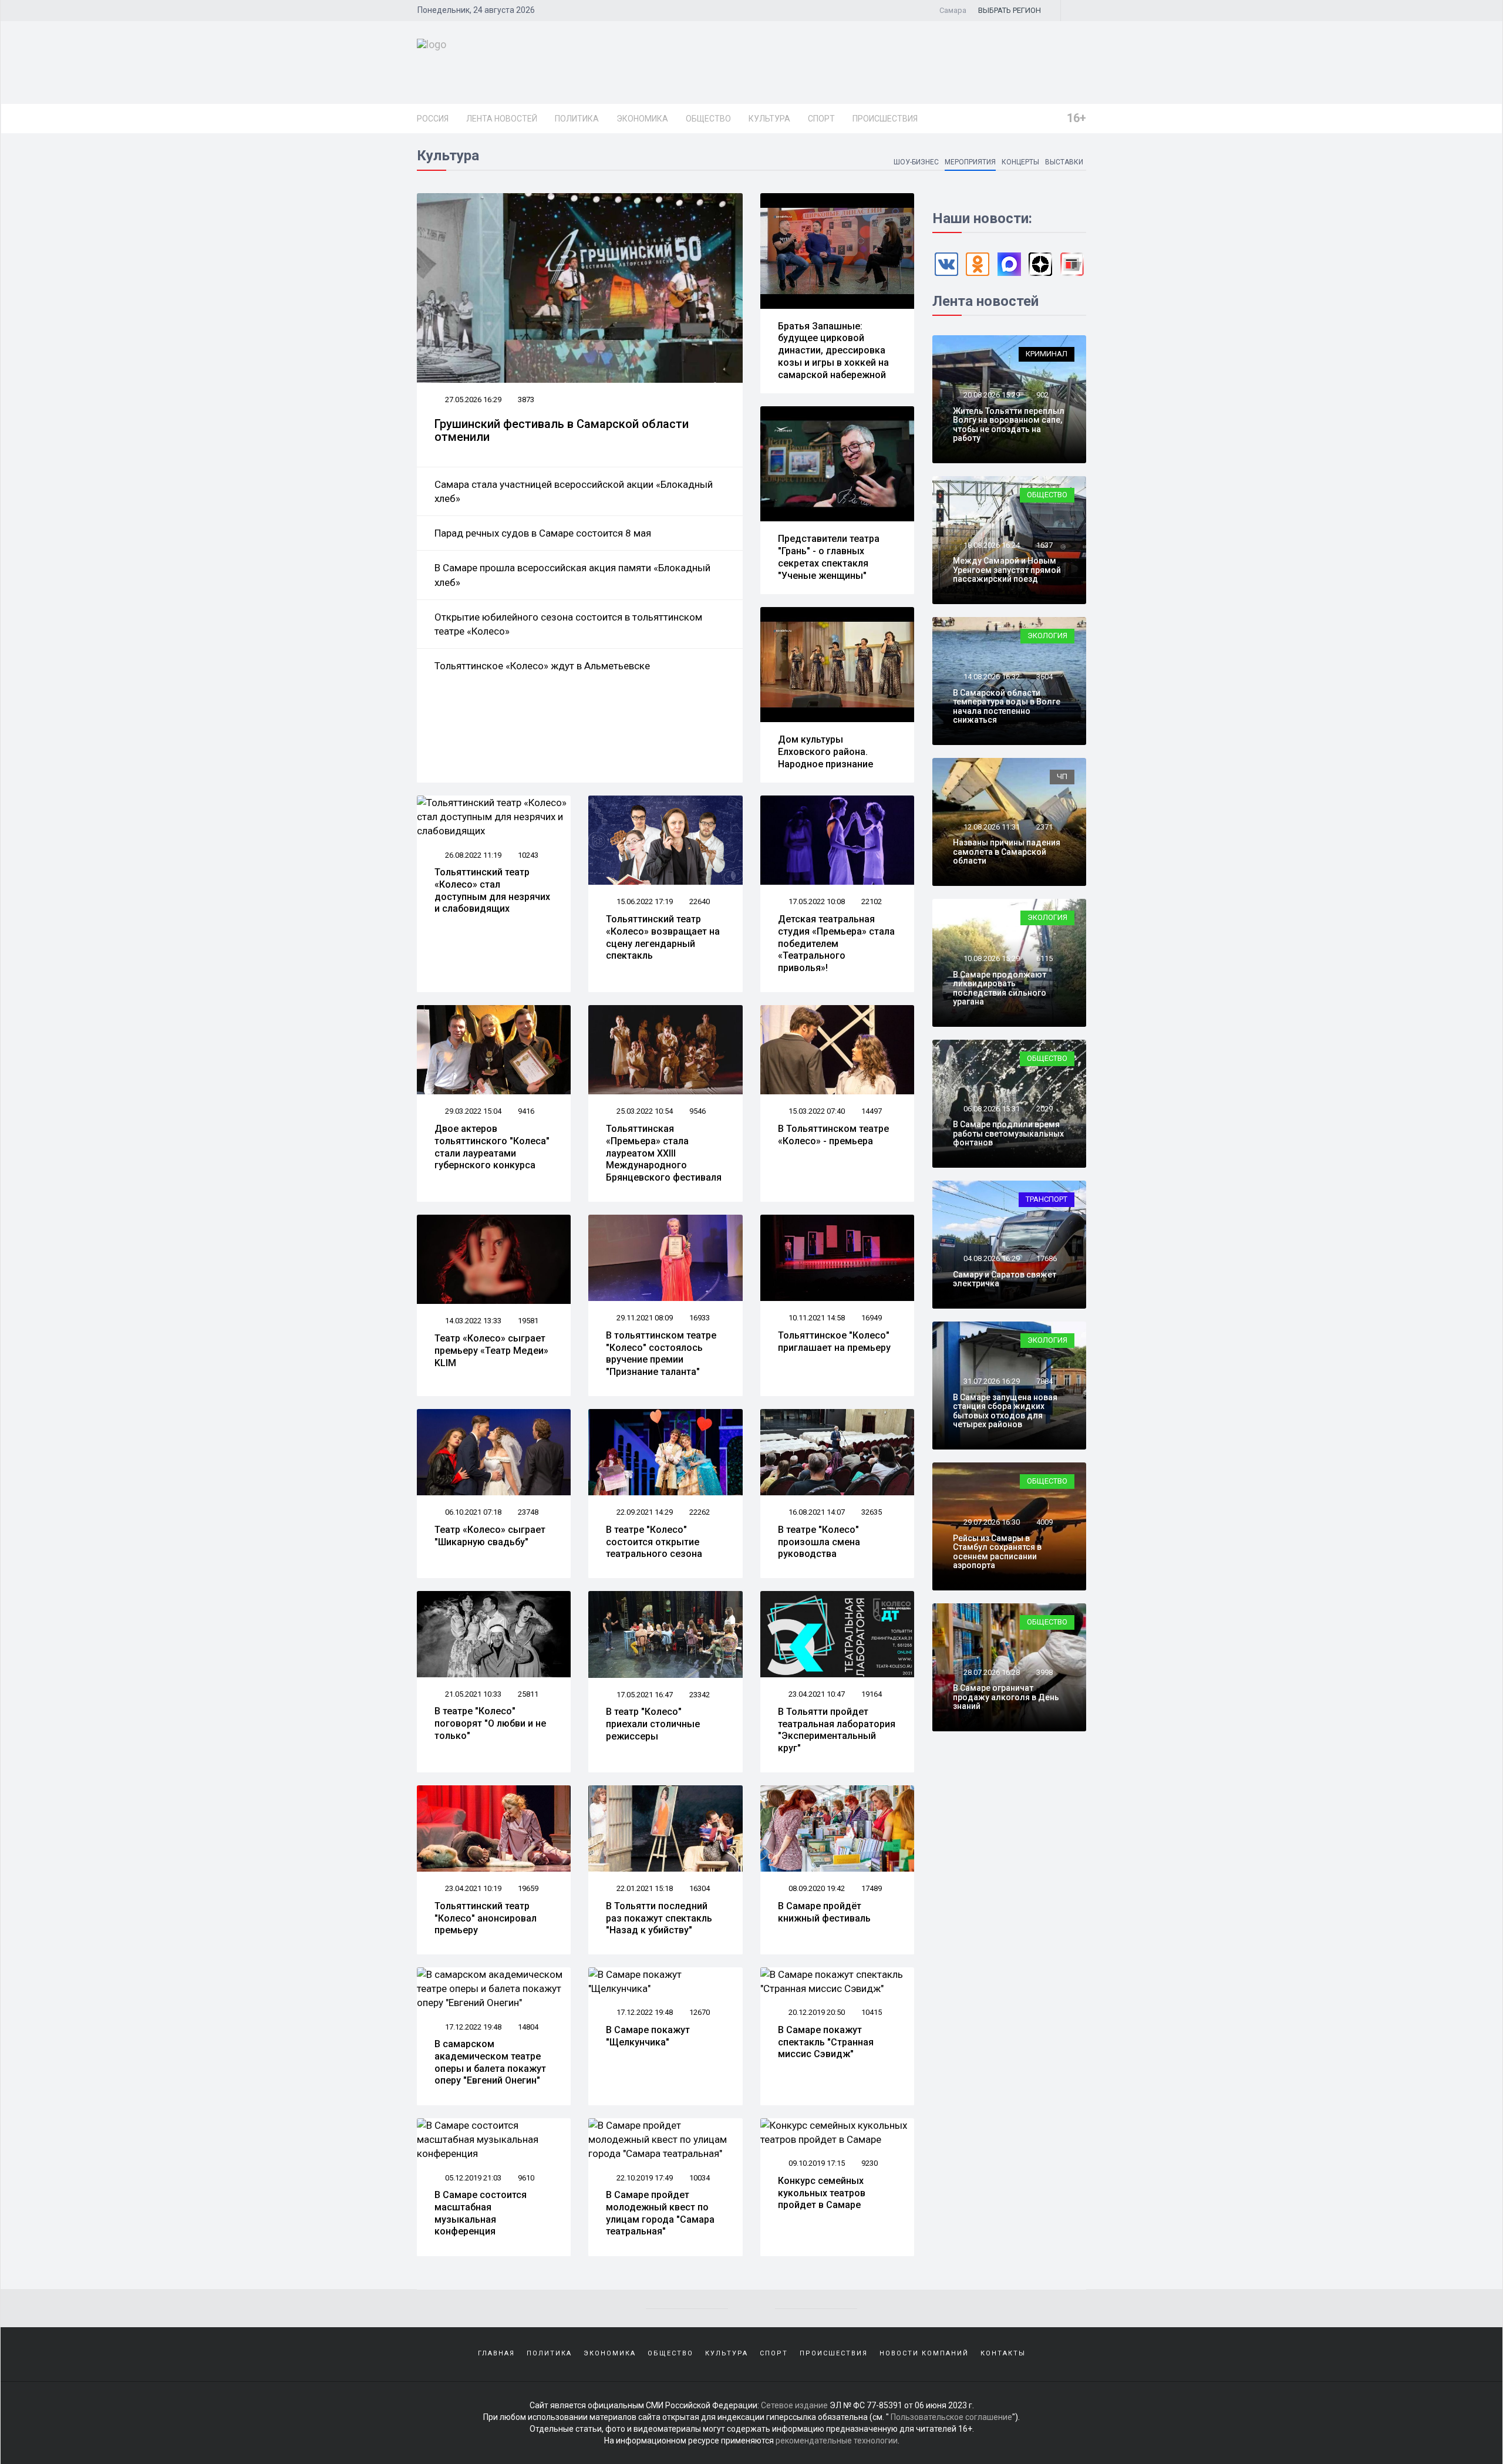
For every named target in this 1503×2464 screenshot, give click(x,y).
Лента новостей (502, 119)
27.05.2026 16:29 (472, 400)
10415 (872, 2012)
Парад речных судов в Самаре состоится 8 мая (543, 533)
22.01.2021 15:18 (644, 1888)
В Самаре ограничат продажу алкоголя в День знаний (1006, 1697)
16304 (700, 1888)
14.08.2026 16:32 (991, 677)
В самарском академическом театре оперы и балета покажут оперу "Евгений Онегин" (490, 2062)
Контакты (1003, 2353)
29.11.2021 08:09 (644, 1318)
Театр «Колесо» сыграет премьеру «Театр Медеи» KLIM (491, 1351)
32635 (872, 1512)
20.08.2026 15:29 (991, 395)
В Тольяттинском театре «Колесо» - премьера (833, 1135)
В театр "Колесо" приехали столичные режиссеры (653, 1724)
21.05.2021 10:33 (472, 1694)
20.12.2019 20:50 (816, 2012)
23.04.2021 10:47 (816, 1694)
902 (1042, 395)
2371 (1044, 827)
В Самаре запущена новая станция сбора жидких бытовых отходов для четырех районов (1005, 1411)
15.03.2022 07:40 (816, 1111)
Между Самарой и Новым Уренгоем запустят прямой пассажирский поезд (1007, 570)
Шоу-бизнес (916, 162)
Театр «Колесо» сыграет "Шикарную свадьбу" (490, 1536)
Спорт (821, 119)
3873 (526, 400)
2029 (1044, 1109)
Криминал (1047, 354)
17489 (872, 1888)
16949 (872, 1318)
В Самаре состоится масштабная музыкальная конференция (481, 2213)
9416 (526, 1111)
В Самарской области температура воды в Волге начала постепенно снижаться (1007, 706)
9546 (697, 1111)
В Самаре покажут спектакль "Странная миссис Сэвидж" (826, 2042)
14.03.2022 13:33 (472, 1321)
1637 (1044, 545)
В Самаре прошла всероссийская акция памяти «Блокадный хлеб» (572, 575)
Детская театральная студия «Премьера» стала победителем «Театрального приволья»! (836, 943)
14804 (528, 2027)
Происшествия (885, 119)
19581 (528, 1321)
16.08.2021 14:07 (816, 1512)
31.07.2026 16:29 (991, 1381)
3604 (1044, 677)
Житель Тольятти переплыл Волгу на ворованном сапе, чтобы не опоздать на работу (1009, 424)
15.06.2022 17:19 (644, 901)
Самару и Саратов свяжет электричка (1005, 1279)
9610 (526, 2178)
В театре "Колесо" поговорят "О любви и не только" (490, 1723)
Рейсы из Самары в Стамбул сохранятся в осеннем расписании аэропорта (997, 1552)
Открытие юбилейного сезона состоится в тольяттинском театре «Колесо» (568, 624)
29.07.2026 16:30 (991, 1522)
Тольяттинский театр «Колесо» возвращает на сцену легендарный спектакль (663, 937)
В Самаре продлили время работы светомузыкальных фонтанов (1008, 1133)
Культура (769, 119)
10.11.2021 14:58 (816, 1318)
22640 (700, 901)
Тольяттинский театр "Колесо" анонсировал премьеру (486, 1918)
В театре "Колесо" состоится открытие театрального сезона (654, 1542)
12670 (700, 2012)
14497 (872, 1111)
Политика (577, 119)
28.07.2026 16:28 (991, 1672)
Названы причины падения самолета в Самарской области (1007, 852)
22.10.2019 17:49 (644, 2178)
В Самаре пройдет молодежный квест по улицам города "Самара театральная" (660, 2213)
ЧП (1062, 776)
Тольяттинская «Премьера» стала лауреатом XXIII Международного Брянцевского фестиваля (664, 1153)
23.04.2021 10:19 (472, 1888)
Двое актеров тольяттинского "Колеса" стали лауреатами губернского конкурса (492, 1147)
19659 (528, 1888)
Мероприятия (970, 162)
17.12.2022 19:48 (472, 2027)
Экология (1047, 636)
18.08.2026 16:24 (991, 545)
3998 (1044, 1672)
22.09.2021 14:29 (644, 1512)
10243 (528, 855)
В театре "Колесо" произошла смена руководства (819, 1542)
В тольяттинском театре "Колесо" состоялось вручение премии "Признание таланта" (661, 1354)
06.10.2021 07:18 (472, 1512)
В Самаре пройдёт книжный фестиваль (824, 1912)
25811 (528, 1694)
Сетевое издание (794, 2405)
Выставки (1064, 162)
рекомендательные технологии (837, 2441)
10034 (700, 2178)
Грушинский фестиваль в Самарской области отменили (562, 430)
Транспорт (1047, 1199)
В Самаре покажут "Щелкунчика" (648, 2036)
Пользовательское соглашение (951, 2417)
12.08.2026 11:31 (991, 827)
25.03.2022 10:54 (644, 1111)
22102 (872, 901)
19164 (872, 1694)
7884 (1044, 1381)
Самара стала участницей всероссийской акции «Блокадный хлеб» (574, 491)
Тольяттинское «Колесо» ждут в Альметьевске (542, 666)
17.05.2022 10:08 (816, 901)
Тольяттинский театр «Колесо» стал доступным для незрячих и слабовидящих (492, 890)
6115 (1044, 958)
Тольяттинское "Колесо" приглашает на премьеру (834, 1341)
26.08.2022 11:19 (472, 855)
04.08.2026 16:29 (991, 1258)
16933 (700, 1318)
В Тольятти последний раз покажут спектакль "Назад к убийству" (659, 1918)
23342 (700, 1695)
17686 (1047, 1258)
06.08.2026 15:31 (991, 1109)
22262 (700, 1512)
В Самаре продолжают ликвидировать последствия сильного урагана (1000, 988)
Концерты (1020, 162)
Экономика (642, 119)
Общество (708, 119)
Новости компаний (924, 2353)
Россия (433, 119)
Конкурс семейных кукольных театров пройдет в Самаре (822, 2193)
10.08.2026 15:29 (991, 958)
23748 (528, 1512)
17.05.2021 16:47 (644, 1695)
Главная (496, 2353)
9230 (870, 2163)
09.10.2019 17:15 (816, 2163)
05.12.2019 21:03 (472, 2178)
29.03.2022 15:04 (472, 1111)
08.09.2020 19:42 (816, 1888)
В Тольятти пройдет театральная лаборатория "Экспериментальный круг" (837, 1730)
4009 (1044, 1522)
